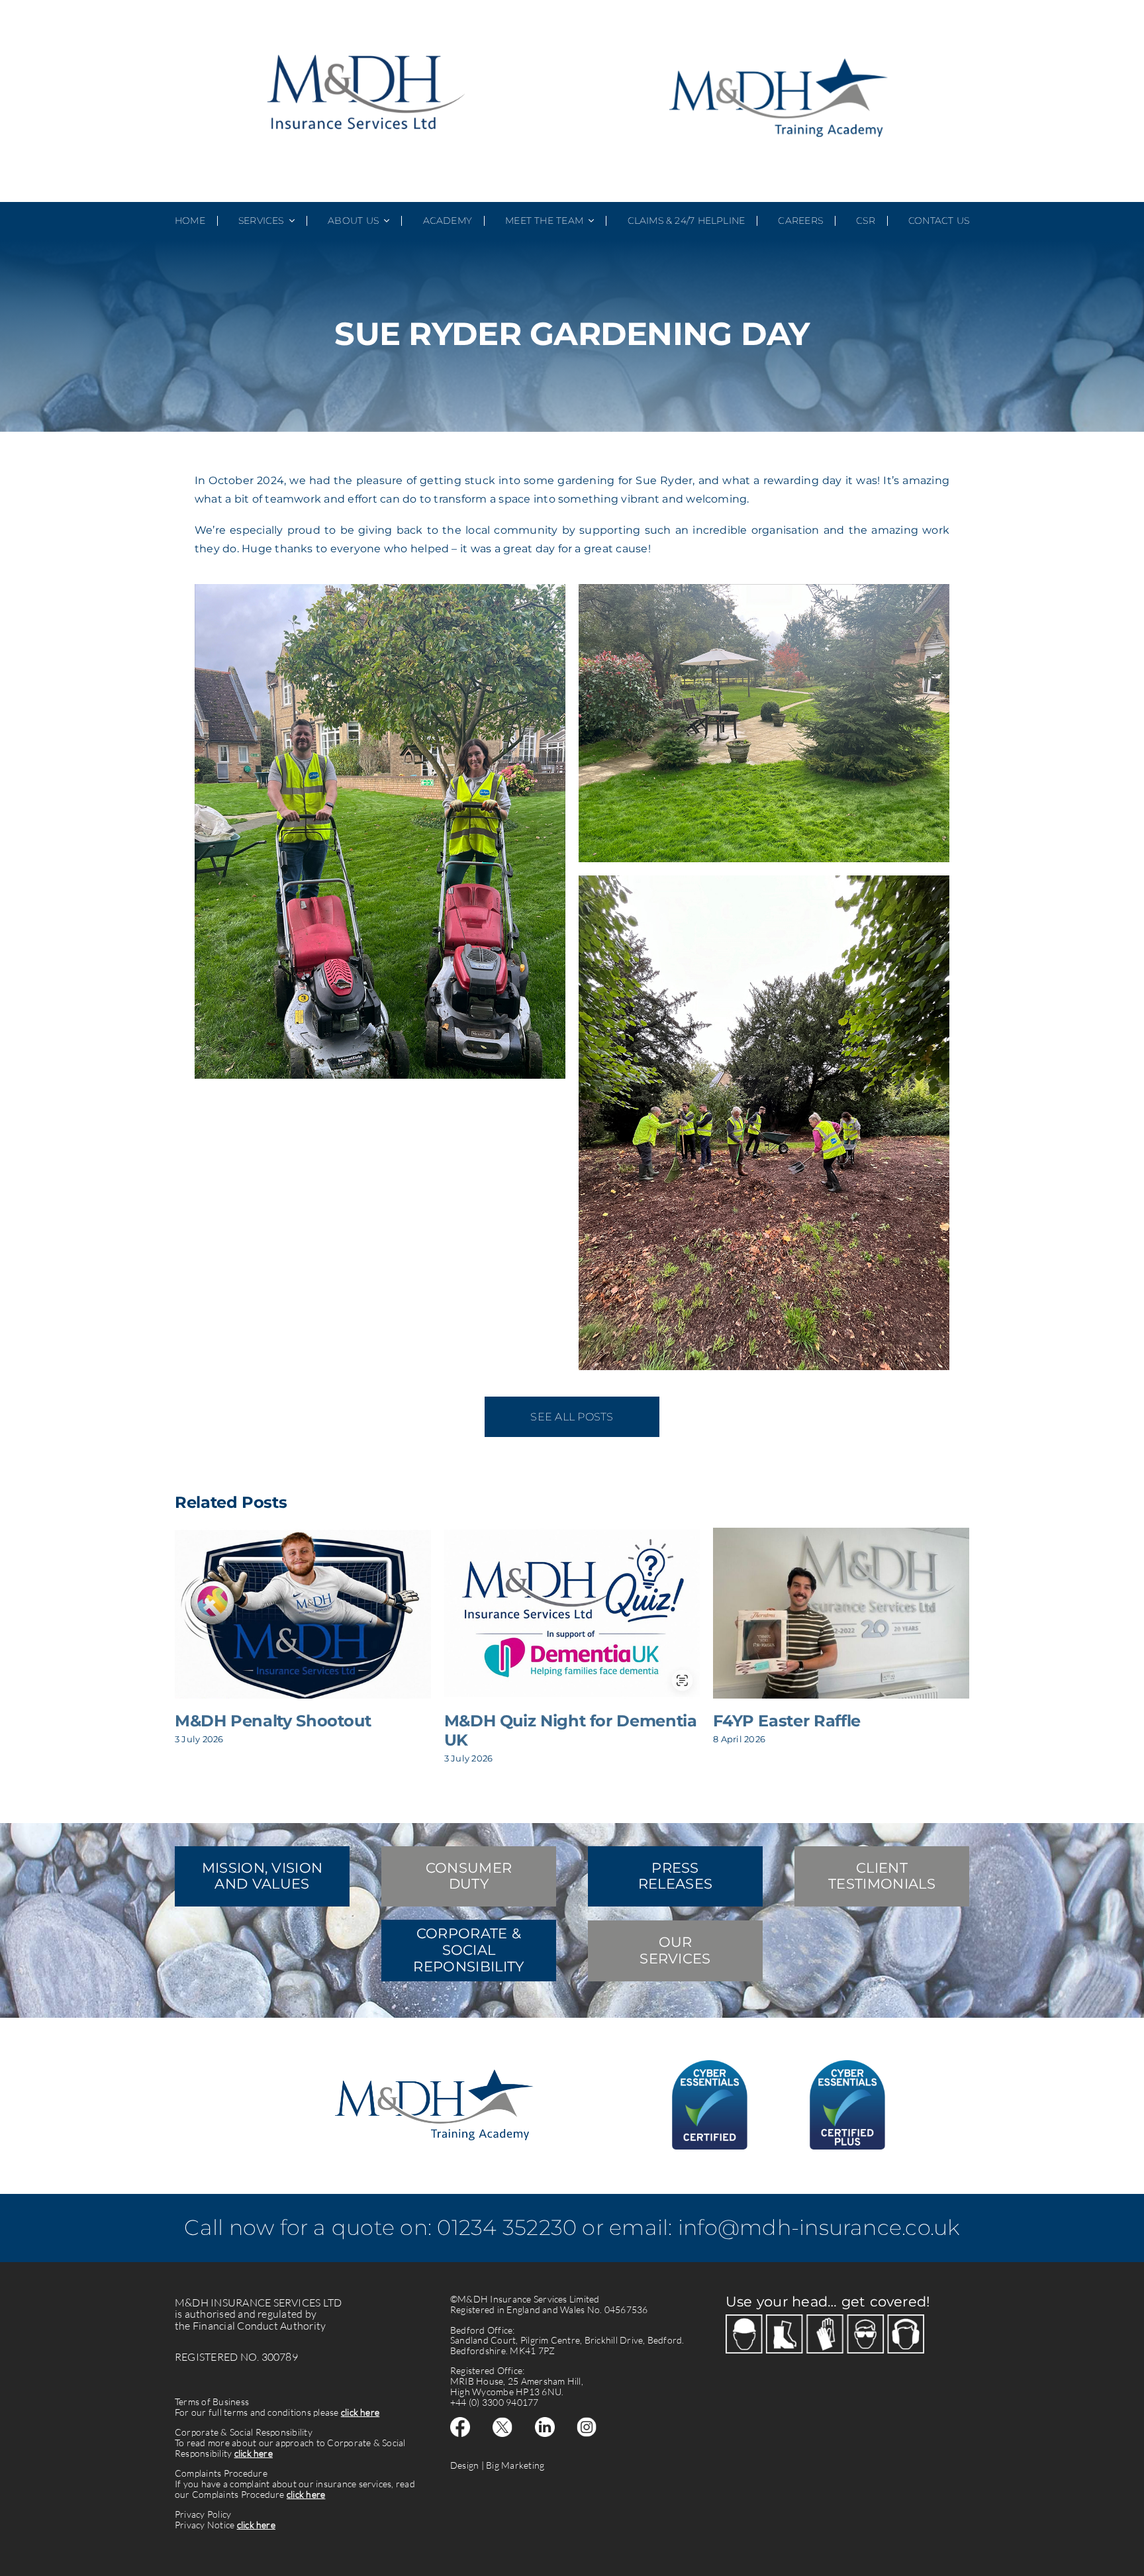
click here (360, 2412)
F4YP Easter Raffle (787, 1721)
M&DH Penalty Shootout (273, 1721)
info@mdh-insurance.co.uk (819, 2227)
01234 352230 (507, 2227)
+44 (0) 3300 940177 (495, 2402)
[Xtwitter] (502, 2422)
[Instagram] (587, 2422)
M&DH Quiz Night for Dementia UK (571, 1730)
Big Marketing (515, 2465)
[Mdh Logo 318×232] (365, 37)
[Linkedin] (545, 2422)
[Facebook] (460, 2422)
